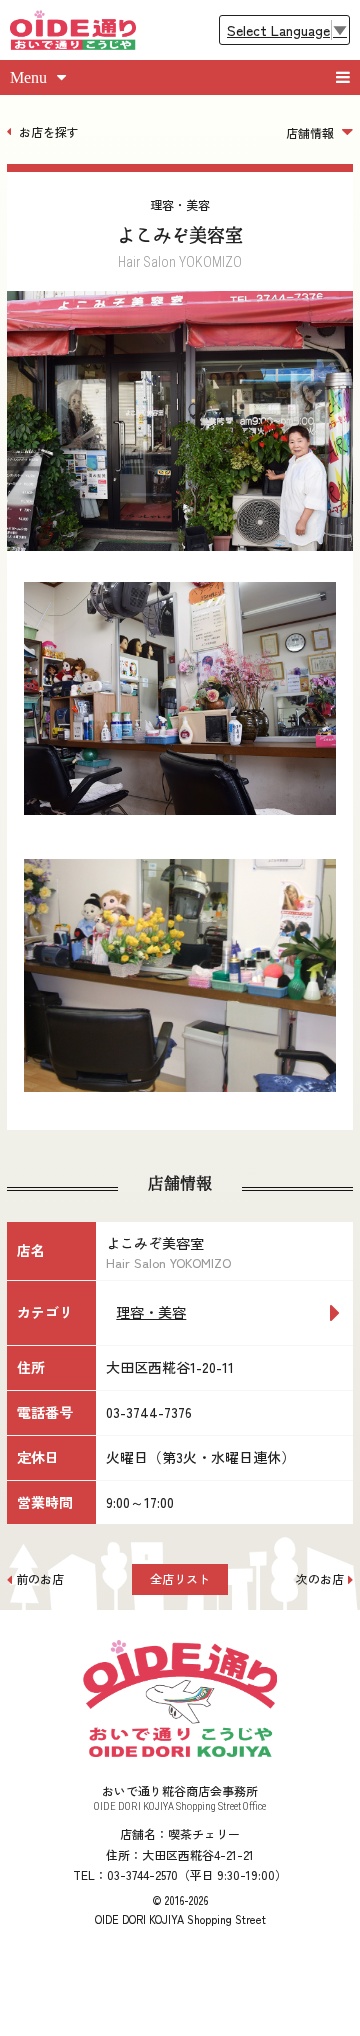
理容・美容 (151, 1312)
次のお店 (320, 1578)
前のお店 (40, 1578)
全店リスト (180, 1578)
